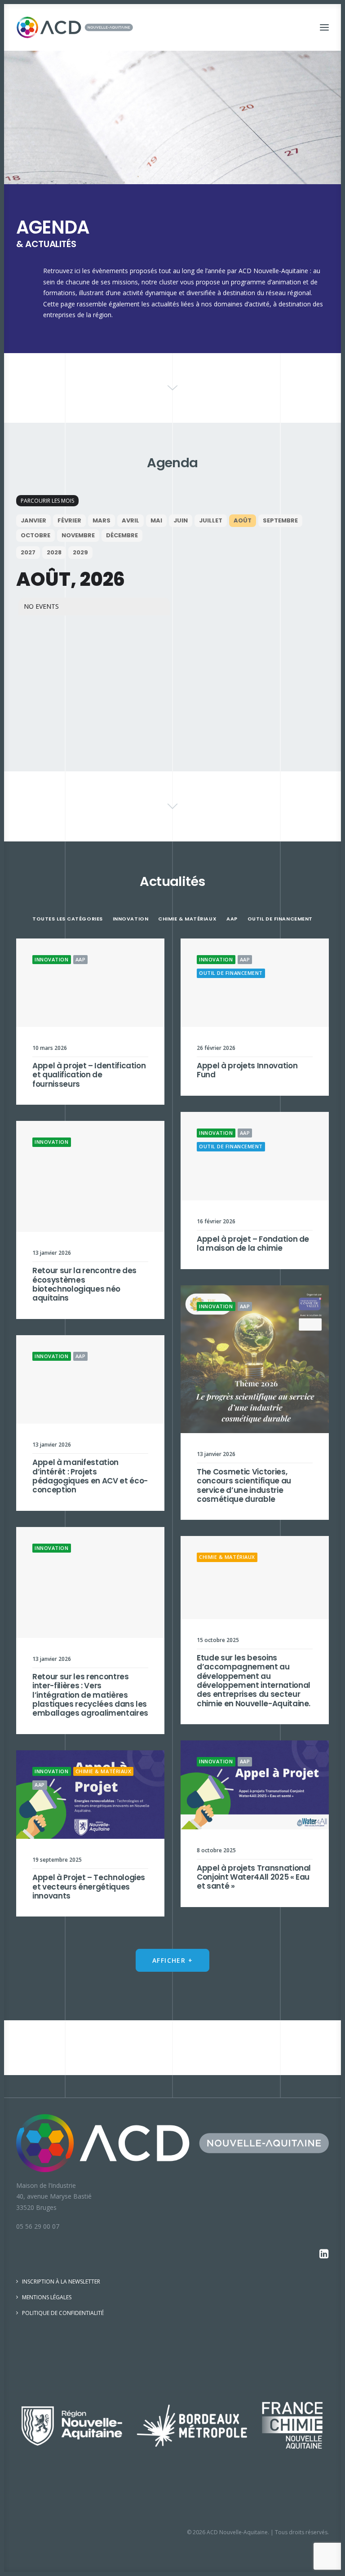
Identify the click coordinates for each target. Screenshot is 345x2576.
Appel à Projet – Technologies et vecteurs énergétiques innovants (89, 1887)
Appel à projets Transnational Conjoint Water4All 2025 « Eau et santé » (254, 1877)
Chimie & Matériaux (227, 1557)
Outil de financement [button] (280, 919)
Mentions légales (47, 2297)
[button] (324, 27)
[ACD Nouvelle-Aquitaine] (75, 27)
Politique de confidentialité (63, 2313)
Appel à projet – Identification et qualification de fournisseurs (89, 1075)
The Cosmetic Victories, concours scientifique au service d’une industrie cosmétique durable (244, 1485)
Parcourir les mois (47, 501)
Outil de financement (231, 973)
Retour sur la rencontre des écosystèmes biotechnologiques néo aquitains (84, 1284)
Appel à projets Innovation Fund (247, 1070)
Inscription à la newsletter (61, 2282)
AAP (81, 959)
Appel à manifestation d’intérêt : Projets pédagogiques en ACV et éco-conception (90, 1476)
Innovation (52, 959)
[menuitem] (68, 918)
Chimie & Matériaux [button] (187, 919)
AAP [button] (232, 919)
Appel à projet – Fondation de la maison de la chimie (253, 1244)
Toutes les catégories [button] (68, 919)
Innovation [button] (131, 919)
